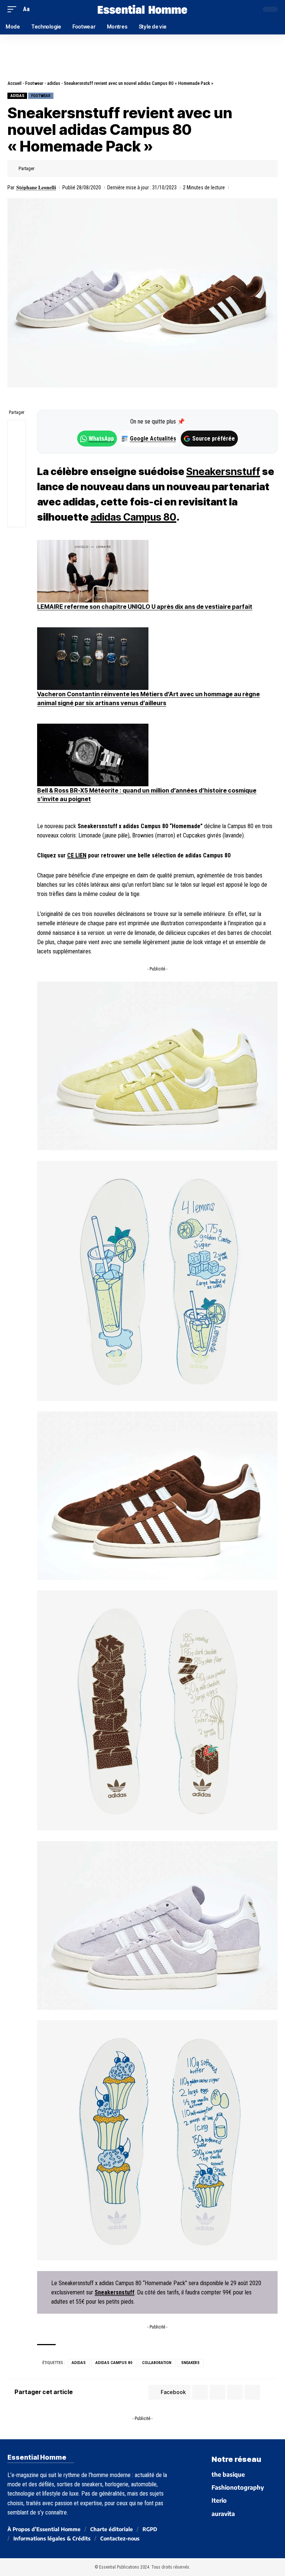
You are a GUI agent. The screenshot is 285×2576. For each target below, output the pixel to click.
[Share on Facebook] (42, 169)
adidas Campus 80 (133, 517)
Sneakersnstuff (223, 472)
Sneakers (190, 2363)
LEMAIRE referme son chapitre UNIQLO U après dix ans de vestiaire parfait (145, 607)
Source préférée (214, 439)
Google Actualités (149, 439)
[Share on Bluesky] (17, 482)
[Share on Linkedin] (77, 169)
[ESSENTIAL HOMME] (142, 9)
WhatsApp (101, 439)
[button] (14, 9)
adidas (54, 83)
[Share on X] (54, 169)
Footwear (34, 83)
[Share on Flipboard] (65, 169)
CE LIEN (77, 855)
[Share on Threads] (17, 465)
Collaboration (157, 2363)
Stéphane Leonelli (36, 187)
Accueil (14, 83)
